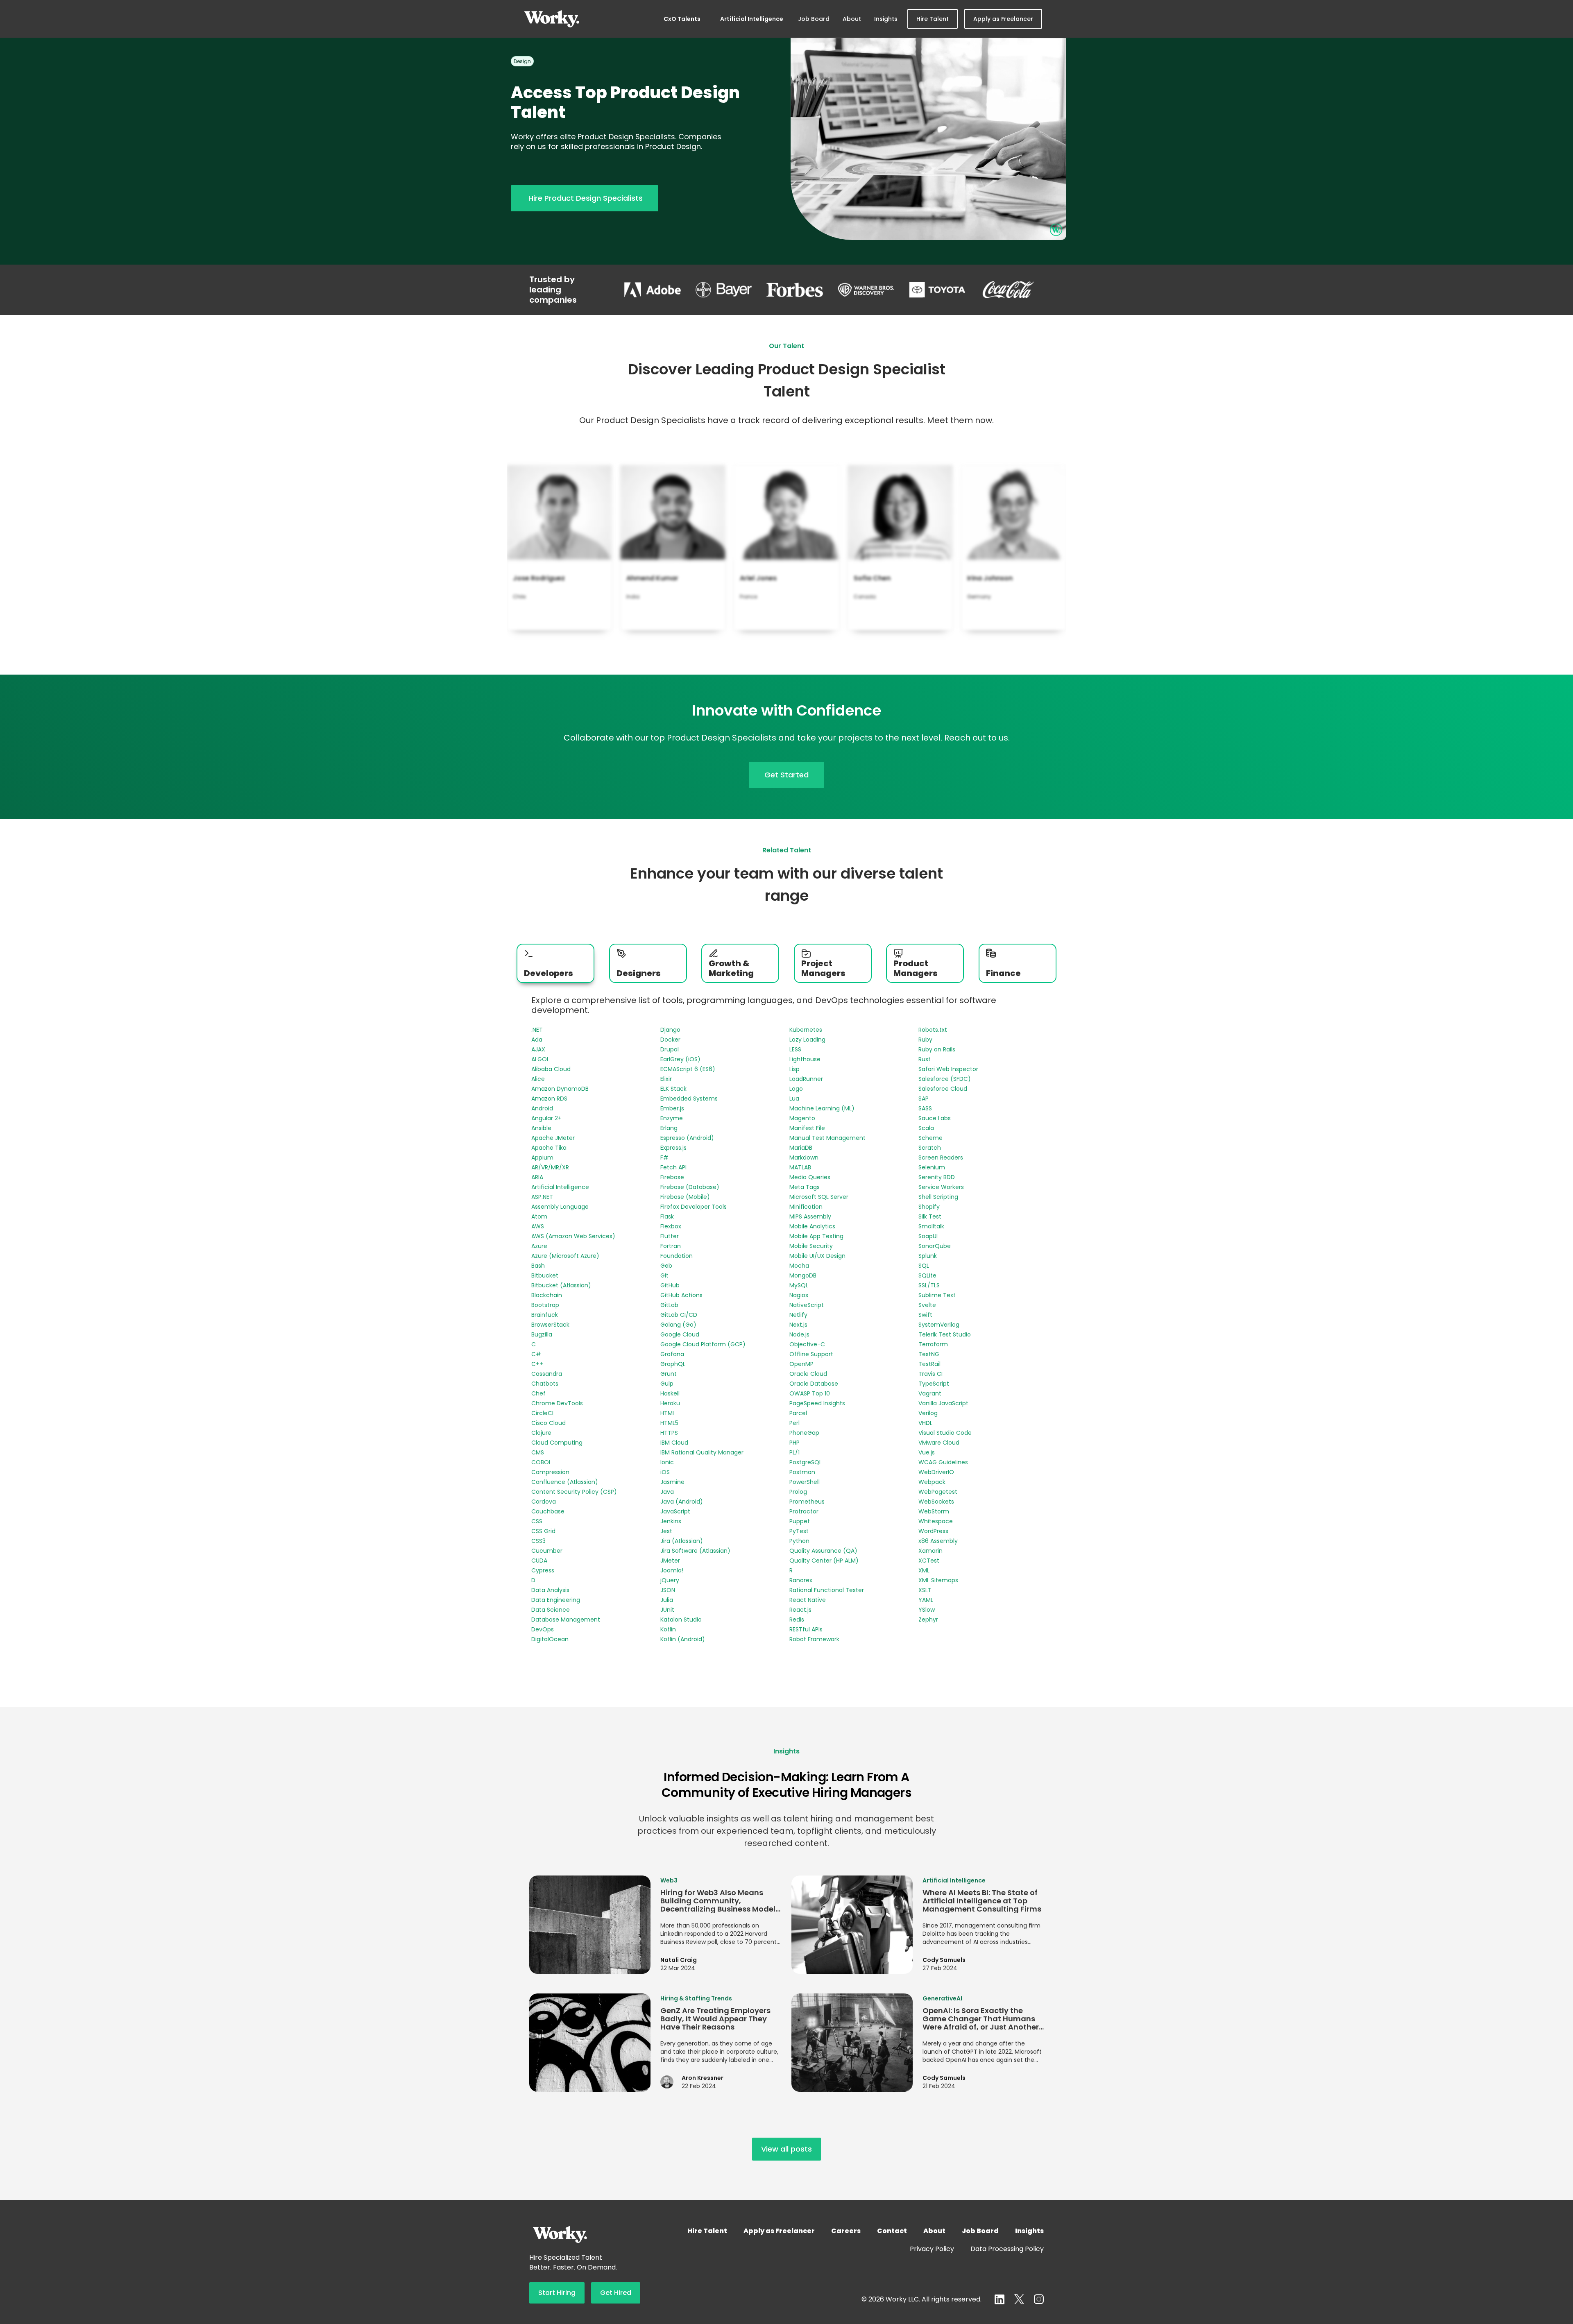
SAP (924, 1099)
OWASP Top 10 (810, 1393)
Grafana (672, 1354)
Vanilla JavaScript (943, 1403)
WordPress (933, 1531)
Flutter (670, 1236)
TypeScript (934, 1384)
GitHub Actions (681, 1295)
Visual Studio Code (945, 1433)
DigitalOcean (550, 1639)
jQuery (670, 1580)
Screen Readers (941, 1157)
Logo (796, 1089)
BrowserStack (550, 1325)
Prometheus (807, 1502)
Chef (538, 1393)
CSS (537, 1521)
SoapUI (928, 1236)
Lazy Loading (807, 1040)
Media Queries (810, 1177)
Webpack (932, 1482)
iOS (665, 1472)
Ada (537, 1040)
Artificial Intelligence (752, 19)
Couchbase (548, 1511)
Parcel (798, 1413)
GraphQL (673, 1364)
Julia (667, 1600)
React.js (800, 1610)
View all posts (786, 2149)
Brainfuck (545, 1315)
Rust (925, 1059)
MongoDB (803, 1275)
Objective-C (807, 1344)
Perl (794, 1423)
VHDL (925, 1423)
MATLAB (800, 1167)
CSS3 (538, 1541)
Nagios (799, 1295)
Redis (797, 1620)
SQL (924, 1266)
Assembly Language (560, 1207)
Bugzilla (542, 1334)
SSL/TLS (929, 1285)
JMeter (670, 1561)
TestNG (929, 1354)
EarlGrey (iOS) (680, 1059)
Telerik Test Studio (945, 1334)
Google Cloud (680, 1334)
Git (664, 1275)
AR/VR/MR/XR (550, 1167)
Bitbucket (545, 1275)
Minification (806, 1207)
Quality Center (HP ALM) (824, 1561)
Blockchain (547, 1295)
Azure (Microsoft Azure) (565, 1256)
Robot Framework (814, 1639)
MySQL (799, 1285)
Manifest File (807, 1128)
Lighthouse (805, 1059)
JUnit (667, 1610)
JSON (668, 1590)
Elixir (666, 1079)
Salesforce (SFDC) (945, 1079)
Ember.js (672, 1108)
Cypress (543, 1570)
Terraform (933, 1344)
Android (542, 1108)
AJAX (538, 1049)
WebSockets (936, 1502)
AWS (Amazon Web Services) (573, 1236)
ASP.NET (542, 1197)
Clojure (541, 1433)
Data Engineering (556, 1600)
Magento (802, 1118)
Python (799, 1541)
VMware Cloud (939, 1443)
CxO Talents (682, 19)
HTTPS (669, 1433)
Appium (542, 1157)
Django (670, 1030)
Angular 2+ (546, 1118)
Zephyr (928, 1620)
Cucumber (547, 1551)
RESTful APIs (806, 1629)
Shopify (929, 1207)
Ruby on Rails (937, 1049)
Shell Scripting (938, 1197)
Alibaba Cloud (551, 1069)
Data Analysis (550, 1590)
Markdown (804, 1157)
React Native (808, 1600)
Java (667, 1492)
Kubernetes (806, 1030)
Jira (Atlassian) (682, 1541)
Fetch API (673, 1167)
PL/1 (794, 1452)
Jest (666, 1531)
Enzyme (672, 1118)
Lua (794, 1099)
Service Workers (941, 1187)
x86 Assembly (938, 1541)
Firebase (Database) (690, 1187)
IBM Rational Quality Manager (702, 1452)
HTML (668, 1413)
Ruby (925, 1040)
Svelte (927, 1305)
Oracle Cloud (808, 1374)
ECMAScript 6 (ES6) (688, 1069)
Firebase (672, 1177)
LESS (795, 1049)
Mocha (799, 1266)
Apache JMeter (553, 1138)
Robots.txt (933, 1030)
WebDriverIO (936, 1472)
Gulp (667, 1384)
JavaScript (675, 1511)
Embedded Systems (689, 1099)
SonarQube (935, 1246)
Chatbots (545, 1384)
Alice (538, 1079)
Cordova (544, 1502)
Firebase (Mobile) (685, 1197)
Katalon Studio (681, 1620)
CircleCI (542, 1413)
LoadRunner (806, 1079)
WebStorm (934, 1511)
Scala (926, 1128)
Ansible (541, 1128)
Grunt (669, 1374)
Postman (802, 1472)
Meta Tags (805, 1187)
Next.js (798, 1325)
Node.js (799, 1334)
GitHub (670, 1285)
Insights (886, 19)
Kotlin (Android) (683, 1639)
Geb (666, 1266)
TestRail (929, 1364)
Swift (925, 1315)
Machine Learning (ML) (822, 1108)
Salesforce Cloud (943, 1089)
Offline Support (811, 1354)
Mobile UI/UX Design (817, 1256)
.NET (537, 1030)
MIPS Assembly (810, 1216)
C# (536, 1354)
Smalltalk (931, 1226)
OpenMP (801, 1364)
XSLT (925, 1590)
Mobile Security (811, 1246)
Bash (538, 1266)
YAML (926, 1600)
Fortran (671, 1246)
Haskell (670, 1393)
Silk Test (930, 1216)
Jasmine (672, 1482)
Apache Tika (549, 1148)
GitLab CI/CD (679, 1315)
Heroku (670, 1403)
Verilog (928, 1413)
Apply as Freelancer (1003, 19)
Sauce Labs (935, 1118)
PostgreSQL (806, 1462)
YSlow (927, 1610)
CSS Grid (543, 1531)
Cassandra (547, 1374)
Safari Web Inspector (948, 1069)
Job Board (814, 19)
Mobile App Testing (816, 1236)
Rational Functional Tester (827, 1590)
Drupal (670, 1049)
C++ (537, 1364)
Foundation (677, 1256)
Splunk (928, 1256)
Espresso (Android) (687, 1138)
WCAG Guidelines (943, 1462)
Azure (539, 1246)
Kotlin (668, 1629)
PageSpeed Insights (817, 1403)
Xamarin (930, 1551)
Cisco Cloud (549, 1423)
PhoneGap (804, 1433)
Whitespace (936, 1521)
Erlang (669, 1128)
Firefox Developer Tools (694, 1207)
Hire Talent (933, 19)
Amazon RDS (549, 1099)
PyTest (799, 1531)
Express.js (673, 1148)
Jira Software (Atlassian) (695, 1551)
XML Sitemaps (938, 1580)
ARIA (537, 1177)
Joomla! (672, 1570)
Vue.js (927, 1452)
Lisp (794, 1069)
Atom (539, 1216)
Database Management (566, 1620)
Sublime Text (937, 1295)
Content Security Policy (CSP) (574, 1492)
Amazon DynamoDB (560, 1089)
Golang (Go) (678, 1325)
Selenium (932, 1167)
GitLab (669, 1305)
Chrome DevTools (557, 1403)
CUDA (539, 1561)
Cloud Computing (557, 1443)
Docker (670, 1040)
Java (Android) (682, 1502)
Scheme (930, 1138)
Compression (550, 1472)
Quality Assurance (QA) (823, 1551)
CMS (538, 1452)
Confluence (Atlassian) (565, 1482)
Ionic (667, 1462)
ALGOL (540, 1059)
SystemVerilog (939, 1325)
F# (664, 1157)
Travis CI (930, 1374)
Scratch (930, 1148)
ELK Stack (673, 1089)
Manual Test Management (827, 1138)
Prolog (798, 1492)
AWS (538, 1226)
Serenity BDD (937, 1177)
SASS (925, 1108)
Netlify (798, 1315)
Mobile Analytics (812, 1226)
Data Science (551, 1610)
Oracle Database (814, 1384)
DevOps (543, 1629)
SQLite (927, 1275)
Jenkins (671, 1521)
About (852, 19)
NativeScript (807, 1305)
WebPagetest (938, 1492)
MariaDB (801, 1148)
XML (924, 1570)
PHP (794, 1443)
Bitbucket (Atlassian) (561, 1285)
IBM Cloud (674, 1443)
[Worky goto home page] (552, 19)
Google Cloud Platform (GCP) (703, 1344)
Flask (667, 1216)
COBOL (541, 1462)
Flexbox (671, 1226)
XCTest (929, 1561)
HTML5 (669, 1423)
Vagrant (930, 1393)
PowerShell (805, 1482)
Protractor (804, 1511)
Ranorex (801, 1580)
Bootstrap (545, 1305)
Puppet (800, 1521)
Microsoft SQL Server (819, 1197)
